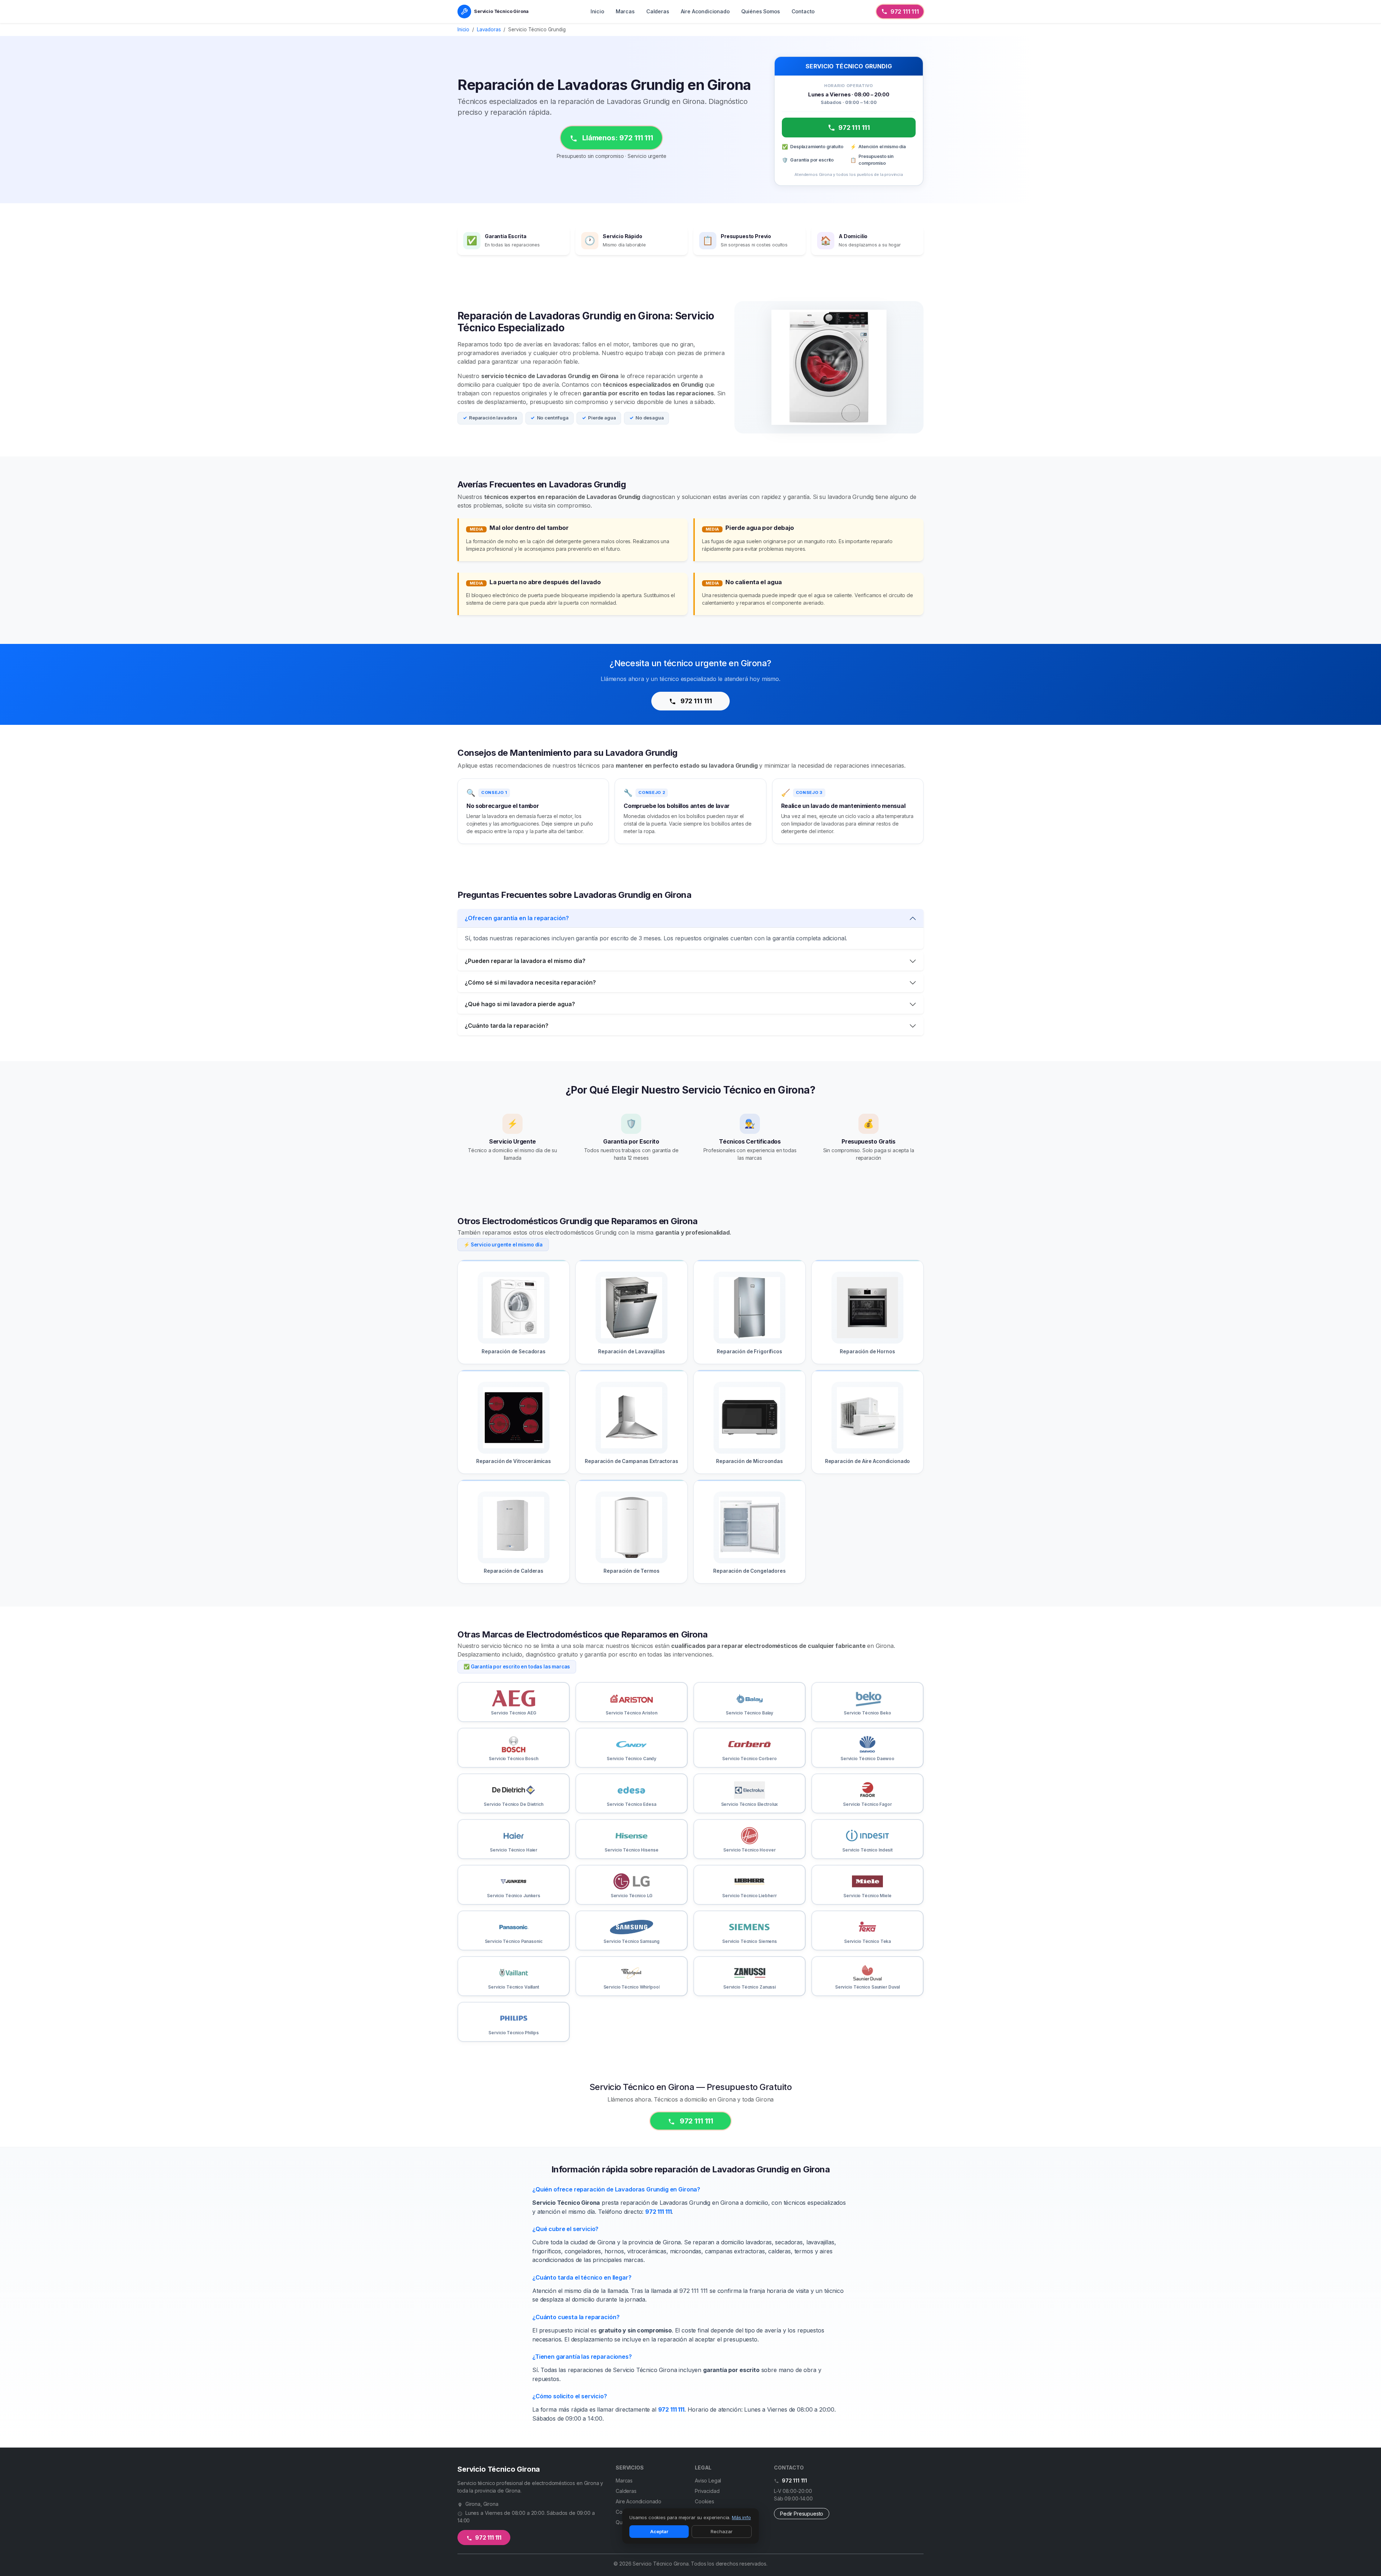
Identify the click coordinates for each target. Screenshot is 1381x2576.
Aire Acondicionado (705, 11)
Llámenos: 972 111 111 (617, 138)
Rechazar (722, 2531)
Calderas (658, 11)
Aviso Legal (708, 2480)
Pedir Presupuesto (802, 2514)
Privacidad (707, 2491)
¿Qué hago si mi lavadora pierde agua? (520, 1004)
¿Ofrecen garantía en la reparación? (517, 918)
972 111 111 (905, 12)
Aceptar (659, 2531)
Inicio (597, 11)
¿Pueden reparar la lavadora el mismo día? (525, 961)
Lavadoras (489, 29)
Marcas (625, 11)
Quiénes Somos (761, 11)
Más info (741, 2517)
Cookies (705, 2501)
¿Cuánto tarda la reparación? (507, 1026)
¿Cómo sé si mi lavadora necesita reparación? (530, 982)
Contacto (803, 11)
